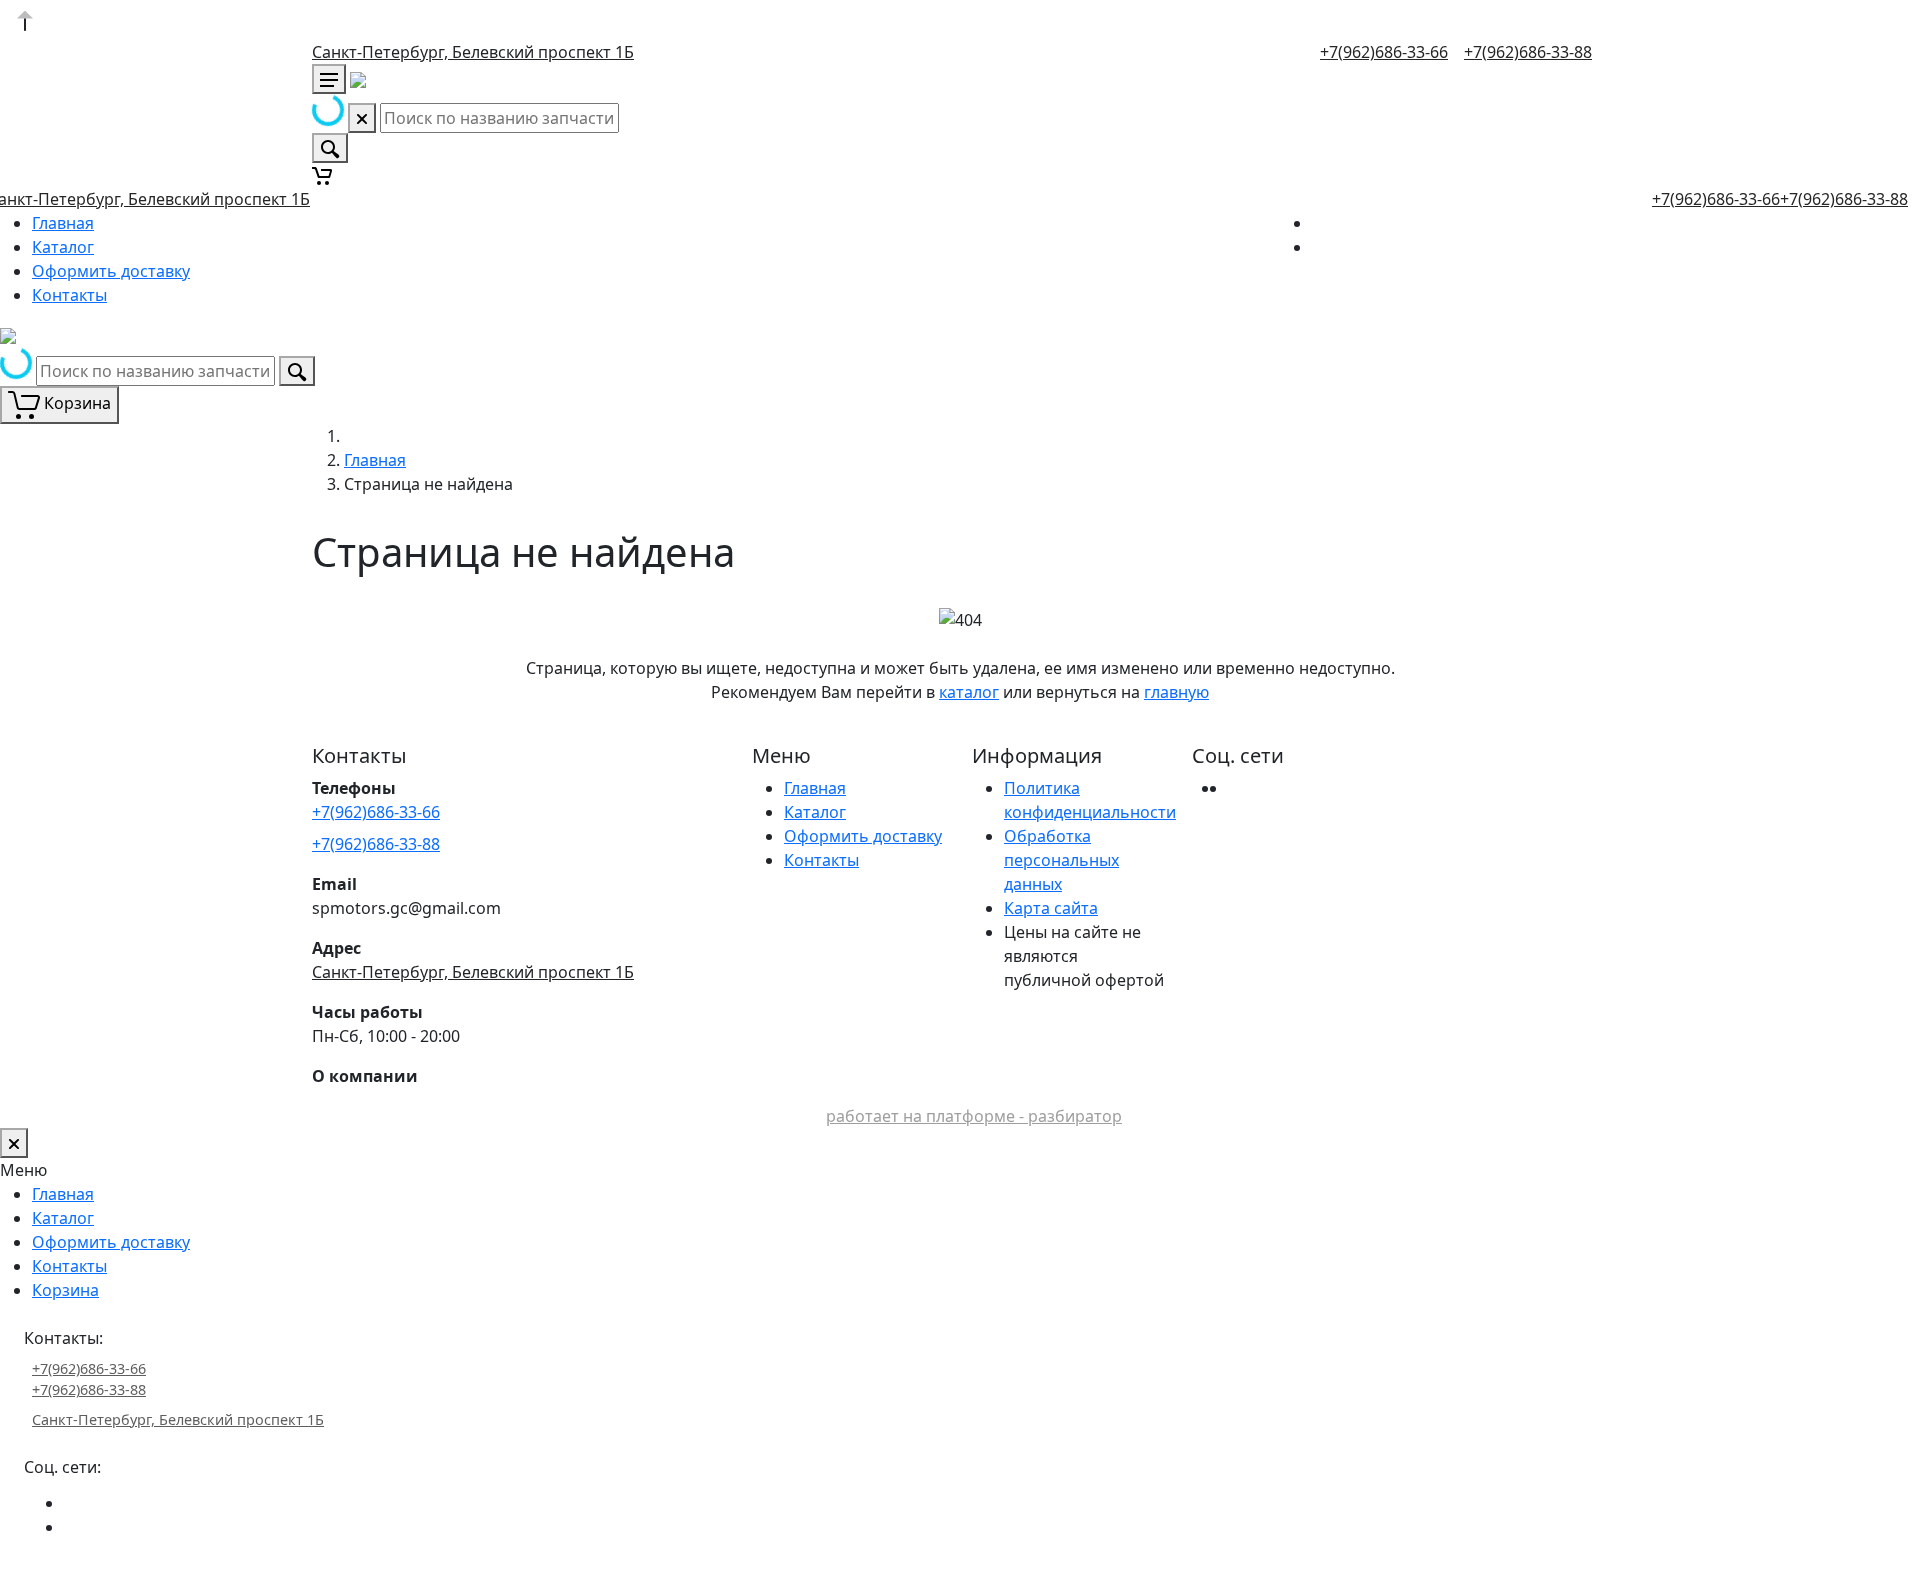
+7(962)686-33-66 (1384, 52)
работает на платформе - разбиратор (974, 1116)
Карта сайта (1051, 908)
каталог (969, 692)
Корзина (65, 1290)
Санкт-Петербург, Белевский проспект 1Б (473, 52)
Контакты (69, 295)
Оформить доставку (111, 271)
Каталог (63, 247)
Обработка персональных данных (1061, 860)
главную (1176, 692)
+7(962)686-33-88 (1528, 52)
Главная (63, 223)
